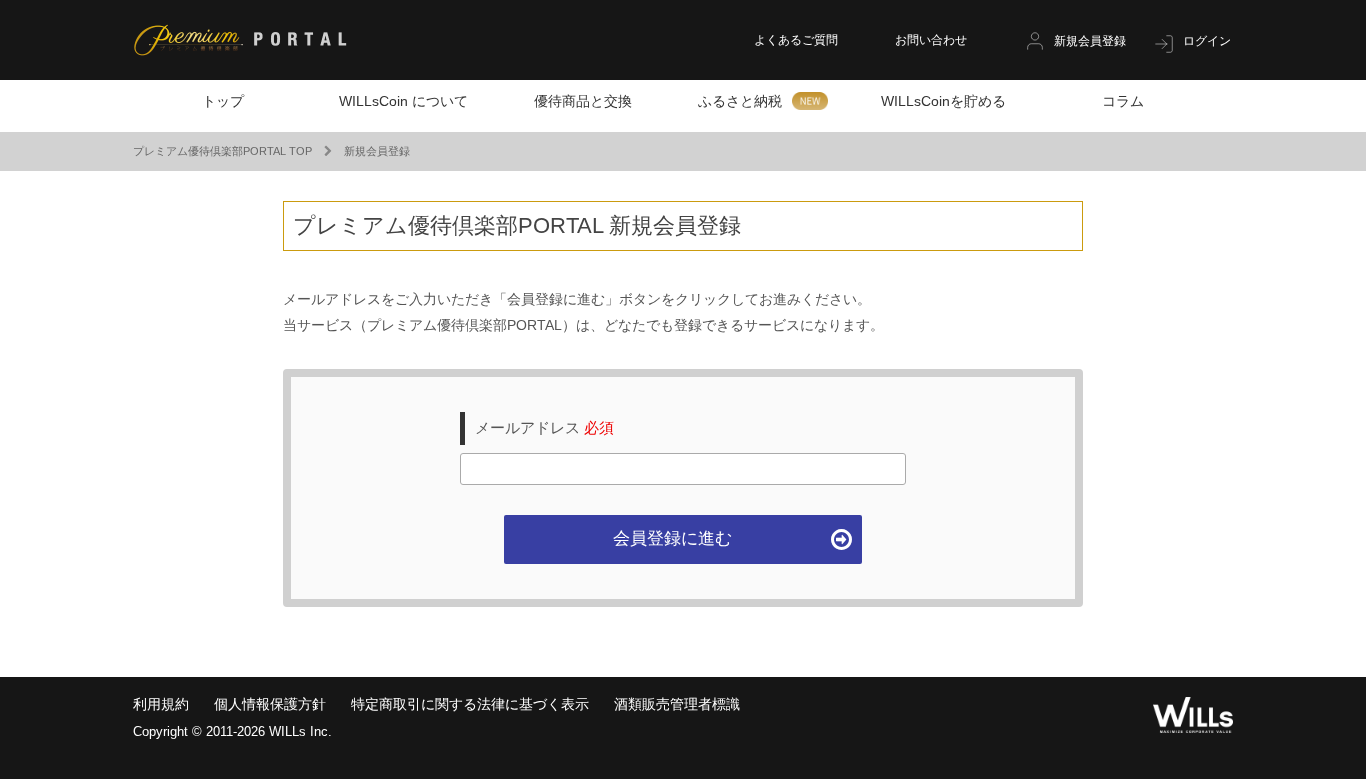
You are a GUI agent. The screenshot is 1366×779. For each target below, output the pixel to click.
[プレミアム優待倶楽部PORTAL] (240, 42)
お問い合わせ (931, 40)
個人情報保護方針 (270, 704)
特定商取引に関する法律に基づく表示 (470, 704)
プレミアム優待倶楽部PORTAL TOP (222, 151)
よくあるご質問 (796, 40)
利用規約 (161, 704)
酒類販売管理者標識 (677, 704)
